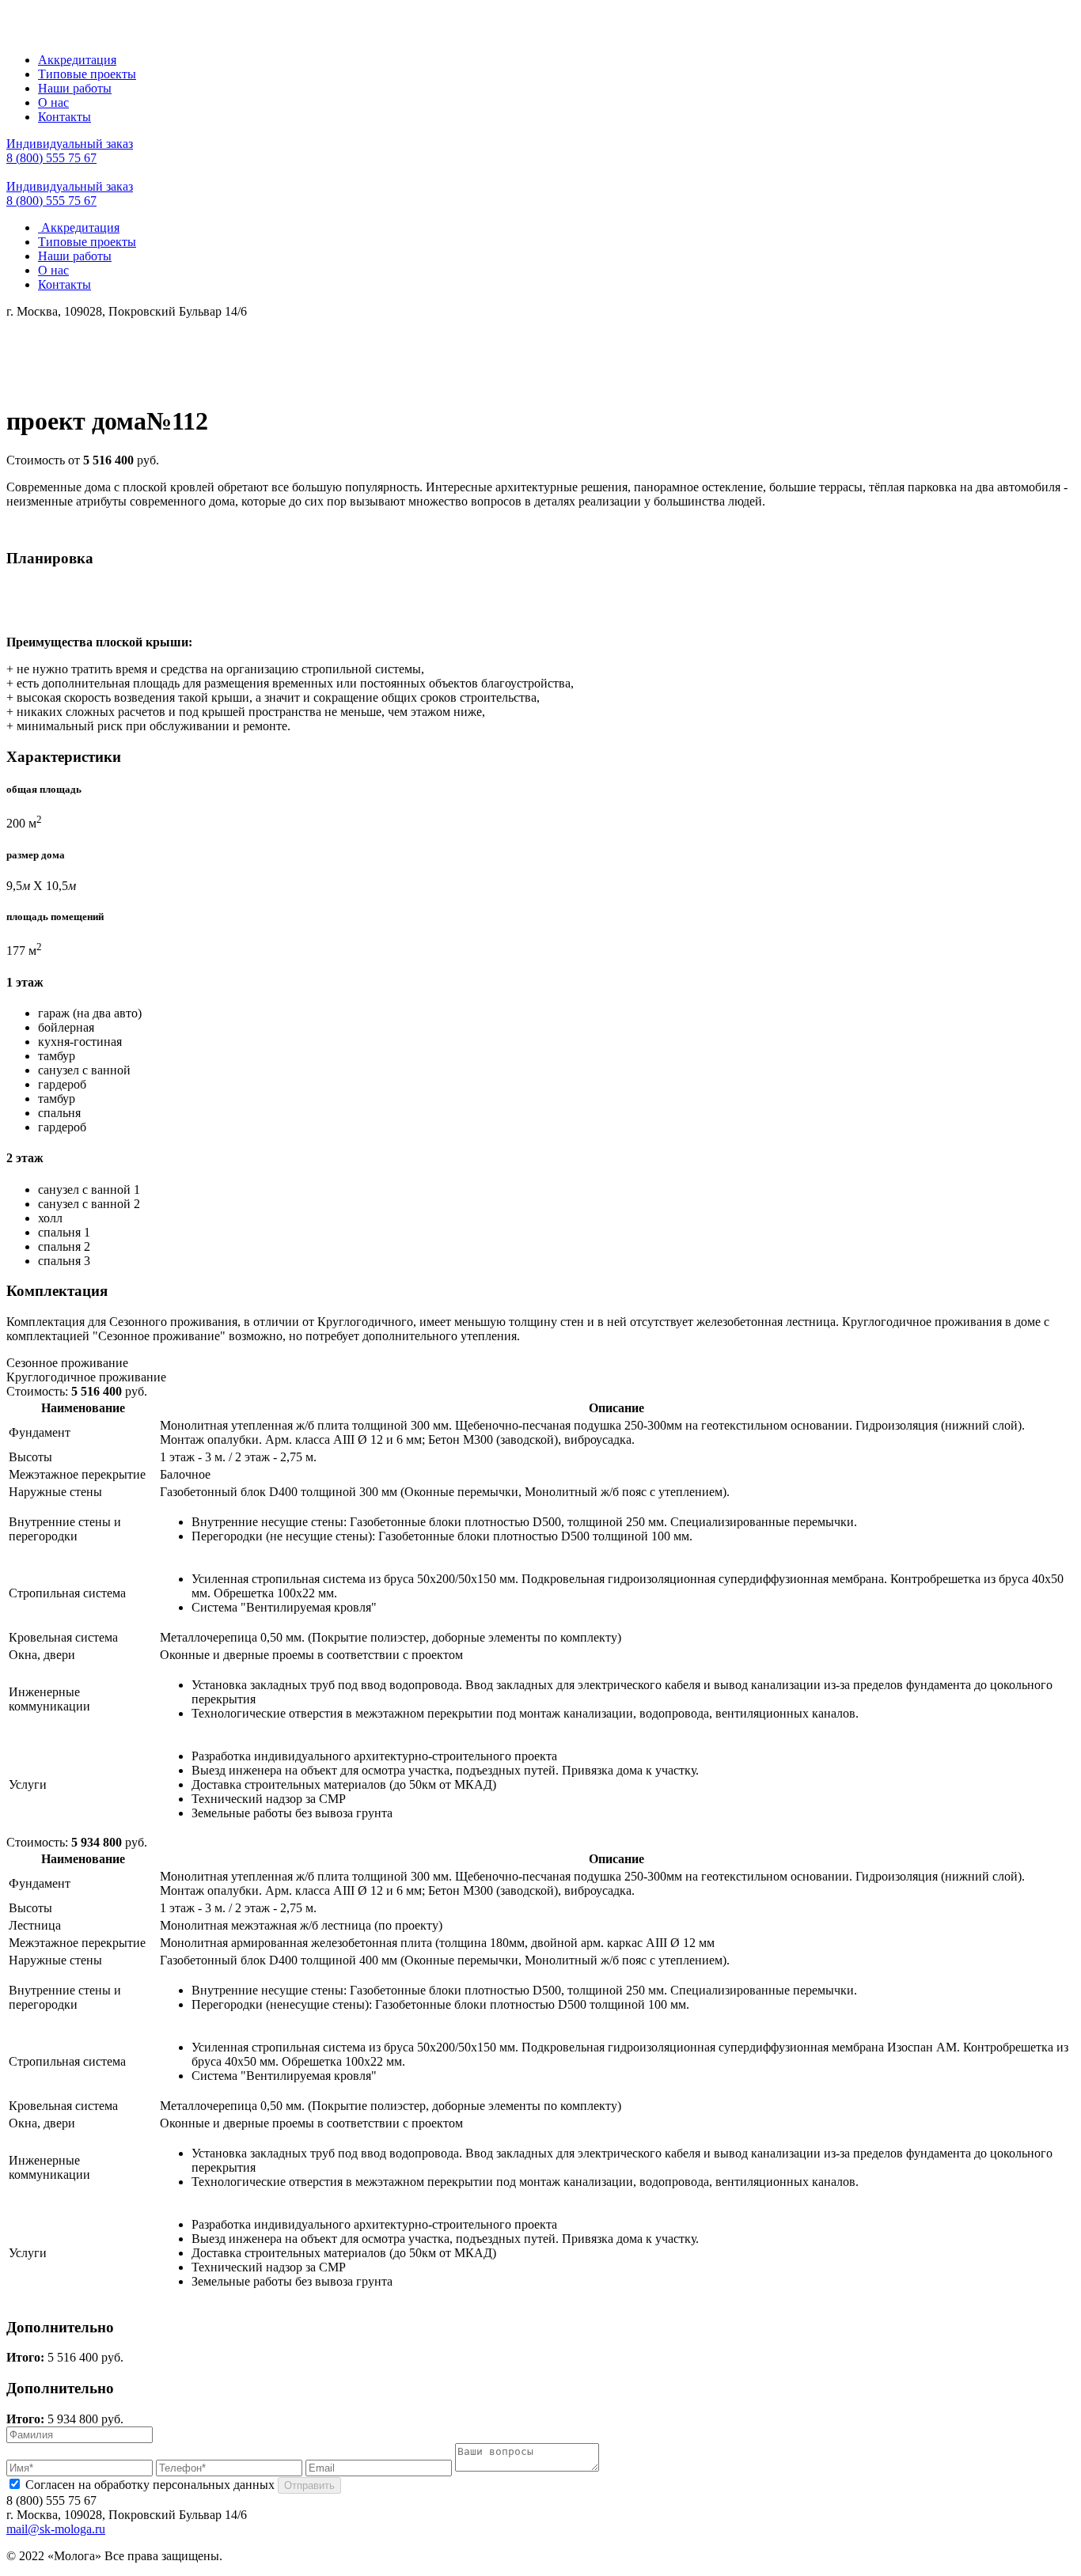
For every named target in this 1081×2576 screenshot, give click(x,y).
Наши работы (75, 88)
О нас (53, 102)
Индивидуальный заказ (70, 144)
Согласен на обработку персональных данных (150, 2485)
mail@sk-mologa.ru (56, 2529)
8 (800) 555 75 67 (51, 158)
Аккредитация (77, 60)
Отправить (309, 2485)
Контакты (64, 117)
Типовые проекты (87, 74)
